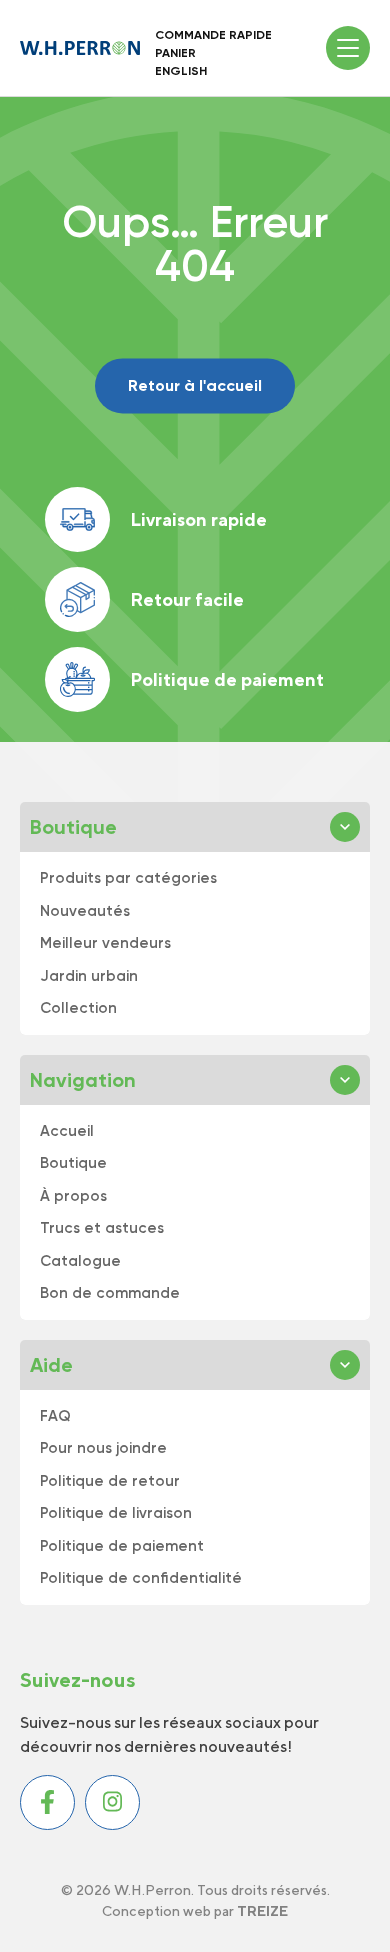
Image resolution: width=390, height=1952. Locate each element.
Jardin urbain (89, 976)
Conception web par (195, 1911)
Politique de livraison (116, 1513)
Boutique (73, 1163)
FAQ (55, 1416)
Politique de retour (110, 1481)
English (181, 71)
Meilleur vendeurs (105, 943)
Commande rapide (213, 35)
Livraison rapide (198, 519)
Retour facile (187, 599)
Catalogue (80, 1261)
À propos (73, 1196)
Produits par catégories (128, 878)
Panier (175, 53)
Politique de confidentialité (141, 1578)
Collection (78, 1008)
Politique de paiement (227, 679)
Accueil (67, 1131)
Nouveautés (85, 911)
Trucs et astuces (102, 1228)
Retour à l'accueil (195, 385)
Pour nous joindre (103, 1448)
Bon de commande (110, 1293)
